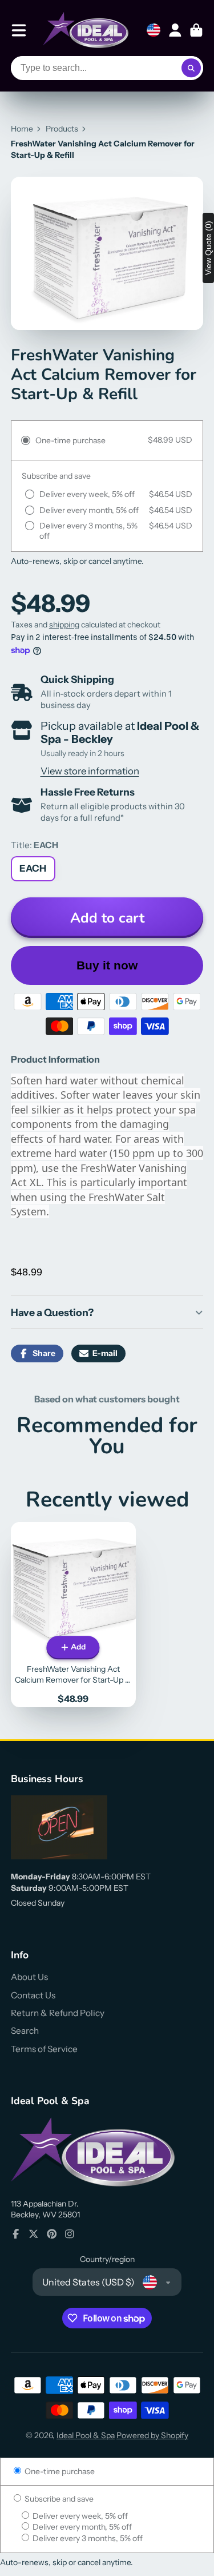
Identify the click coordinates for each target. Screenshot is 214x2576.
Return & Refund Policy (58, 2013)
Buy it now (107, 965)
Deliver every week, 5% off (79, 2516)
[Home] (86, 30)
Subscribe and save (58, 2499)
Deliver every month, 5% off (81, 2527)
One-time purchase (59, 2471)
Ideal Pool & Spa (86, 2435)
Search (25, 2031)
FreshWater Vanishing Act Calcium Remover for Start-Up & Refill (73, 1615)
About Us (29, 1977)
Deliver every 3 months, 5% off (87, 2538)
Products (62, 129)
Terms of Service (44, 2049)
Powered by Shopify (152, 2435)
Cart (196, 30)
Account (175, 30)
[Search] (191, 68)
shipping (64, 625)
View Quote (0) (208, 248)
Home (22, 129)
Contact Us (33, 1995)
